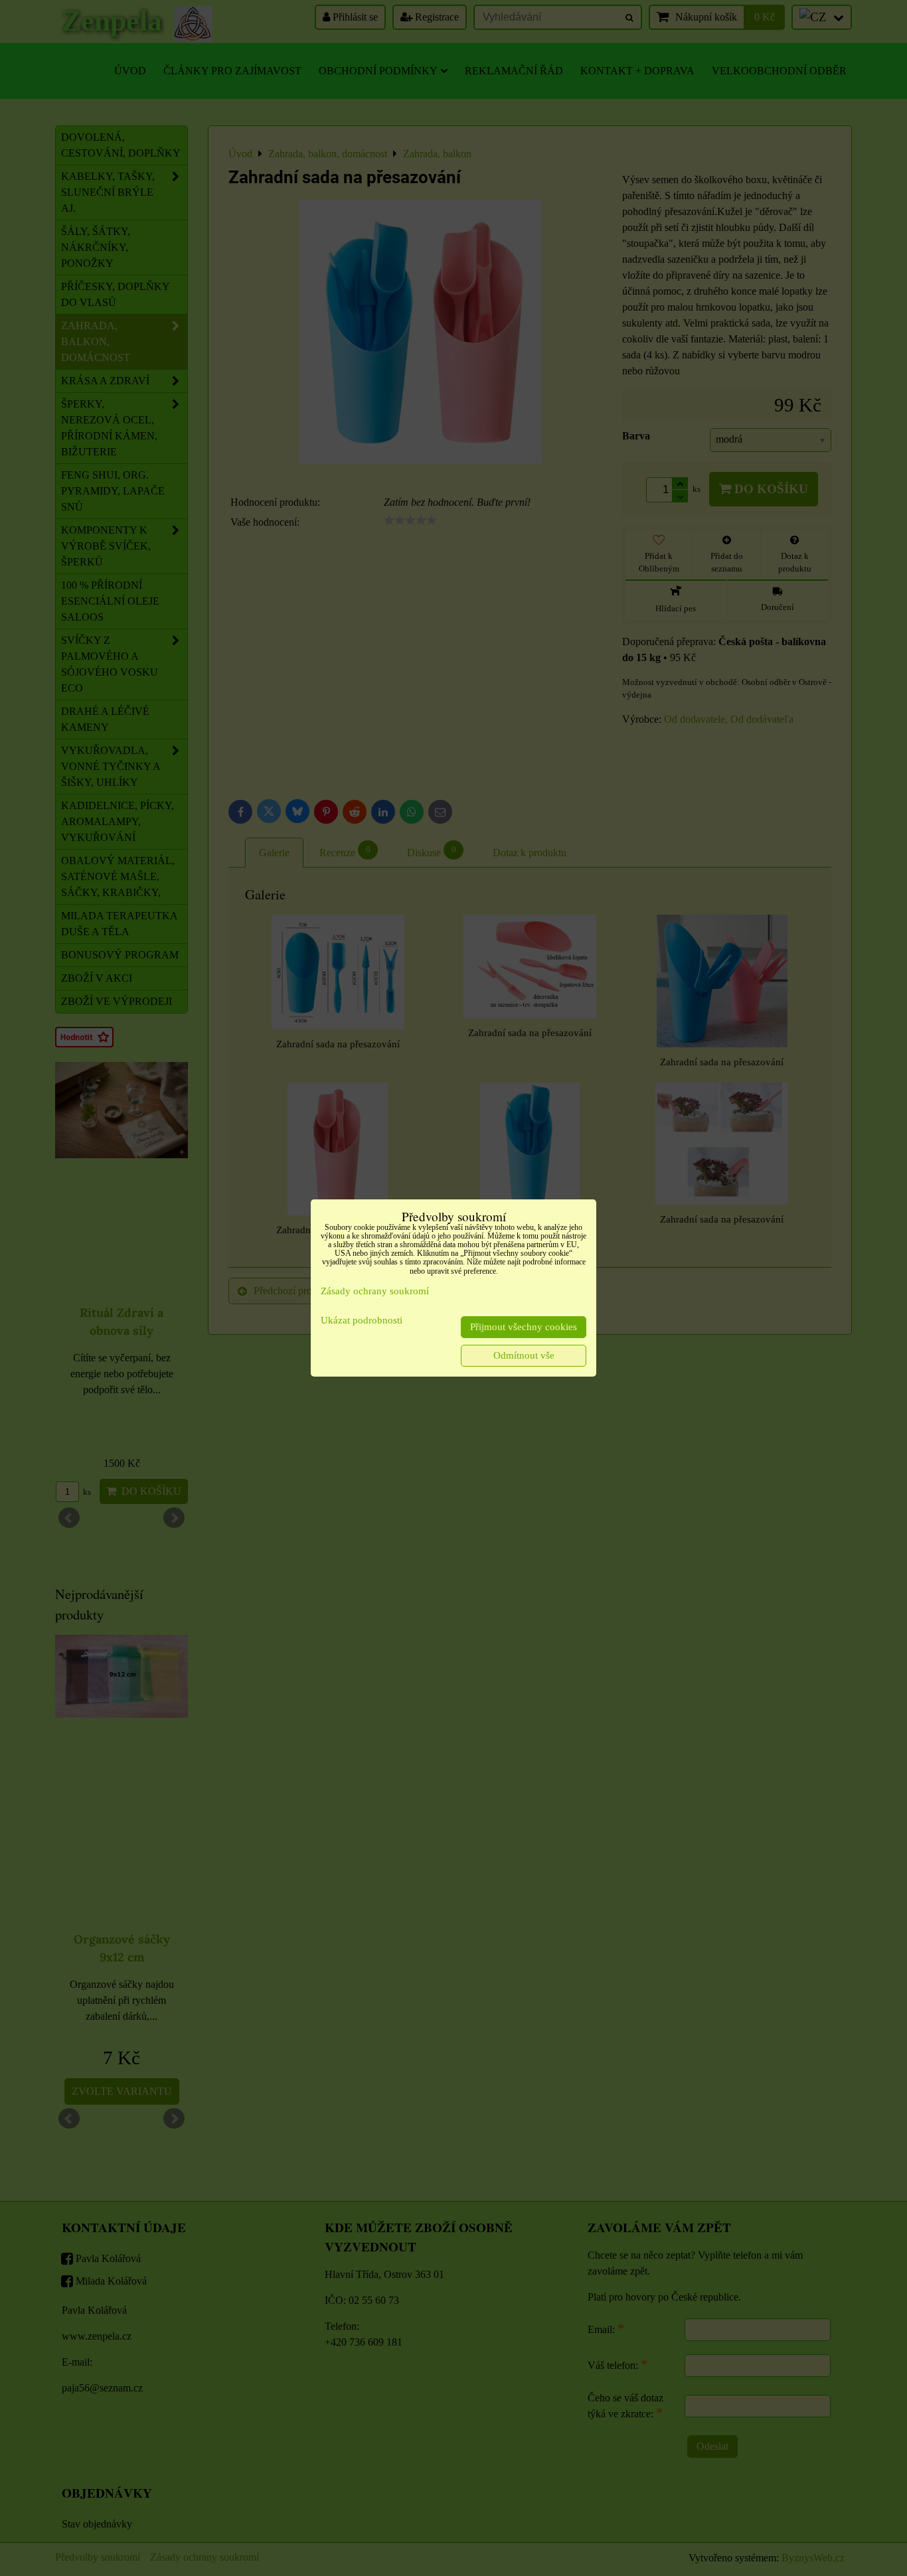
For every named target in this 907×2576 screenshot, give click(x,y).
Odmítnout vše (524, 1355)
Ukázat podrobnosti (362, 1320)
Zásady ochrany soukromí (375, 1291)
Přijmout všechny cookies (524, 1327)
